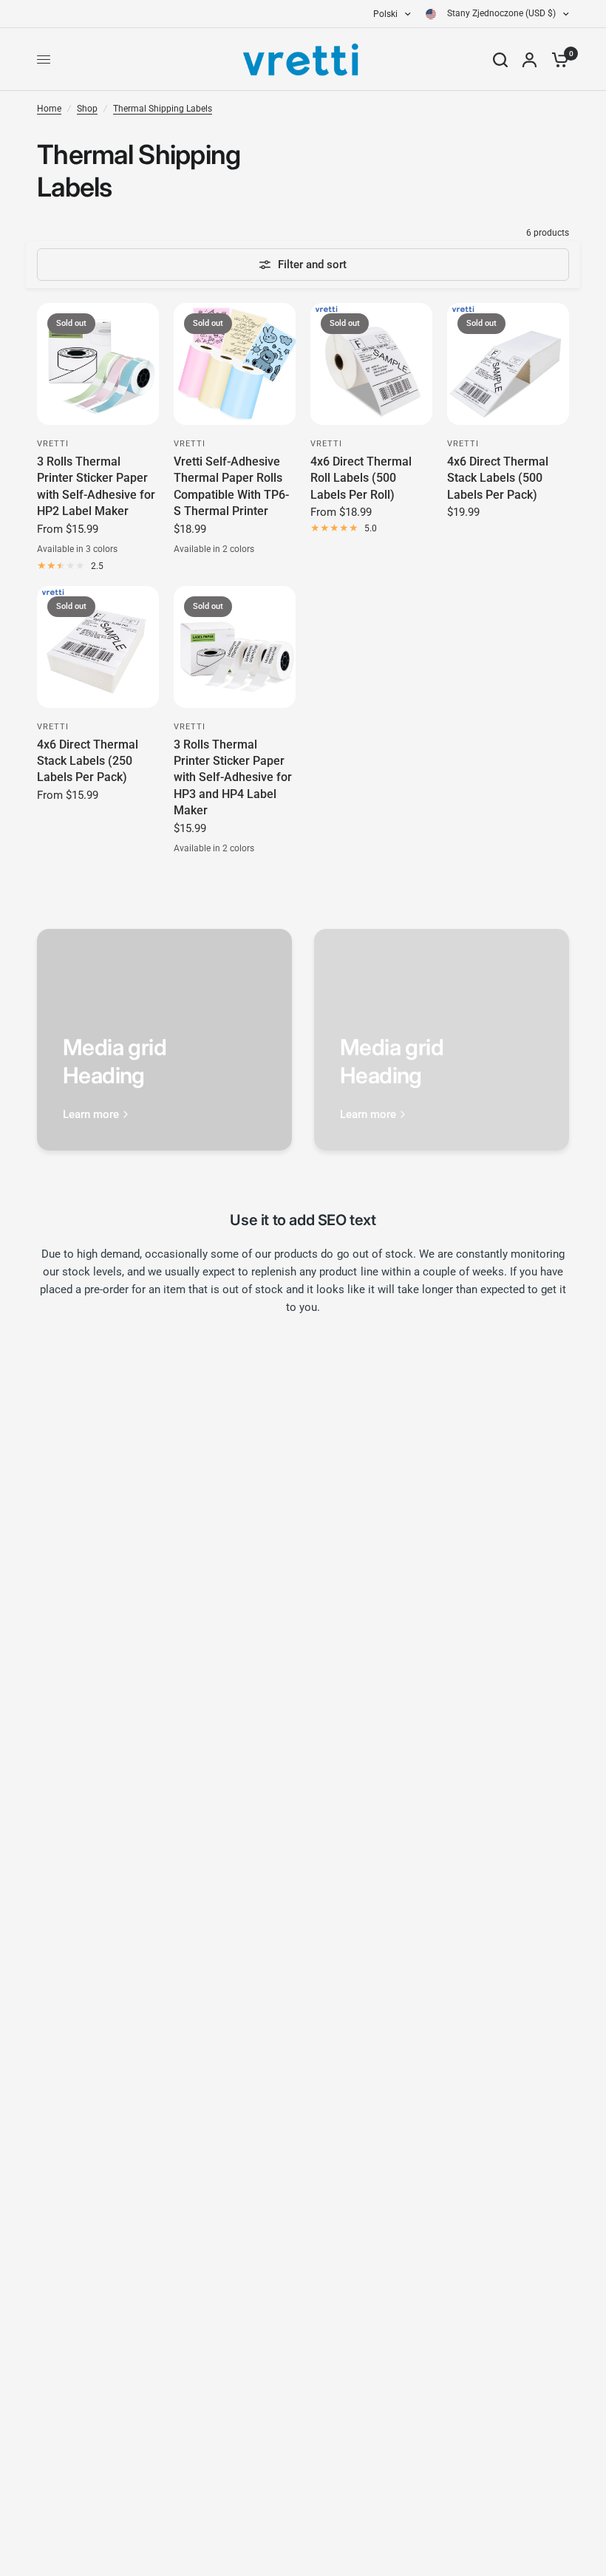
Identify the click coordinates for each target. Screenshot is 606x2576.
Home (49, 109)
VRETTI (53, 444)
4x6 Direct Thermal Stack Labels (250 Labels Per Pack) (88, 761)
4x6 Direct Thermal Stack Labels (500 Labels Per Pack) (498, 478)
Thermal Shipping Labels (163, 109)
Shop (87, 109)
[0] (556, 59)
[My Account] (530, 59)
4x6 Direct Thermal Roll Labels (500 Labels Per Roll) (361, 478)
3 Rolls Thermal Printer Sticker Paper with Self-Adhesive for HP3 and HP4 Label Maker (233, 778)
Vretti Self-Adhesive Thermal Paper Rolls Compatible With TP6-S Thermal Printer (231, 486)
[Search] (500, 59)
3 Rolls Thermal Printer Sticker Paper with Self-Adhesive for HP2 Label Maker (96, 486)
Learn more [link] (91, 1115)
